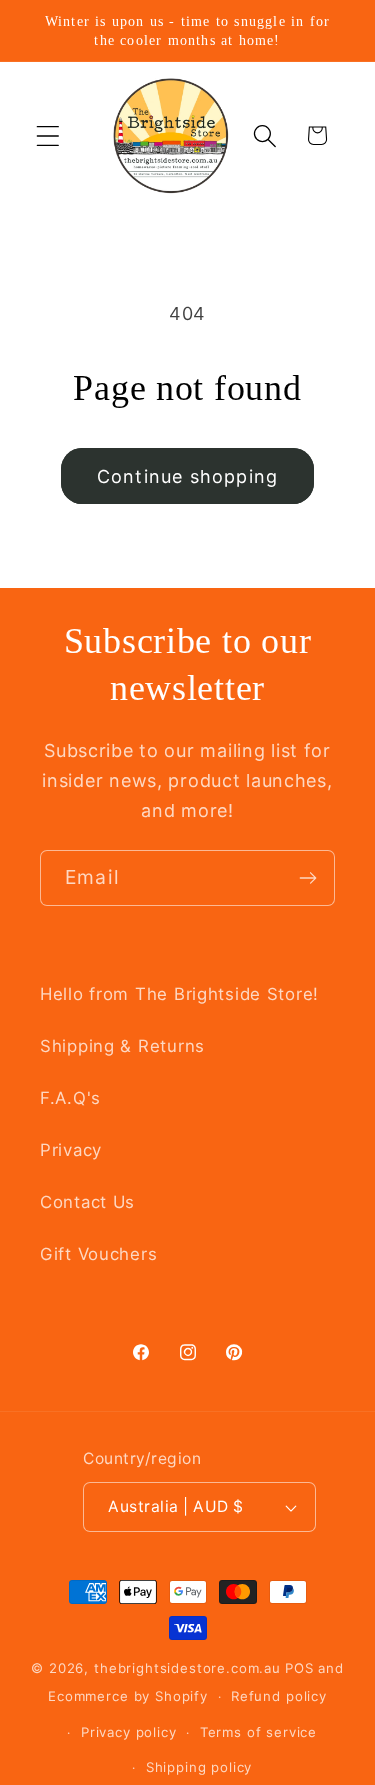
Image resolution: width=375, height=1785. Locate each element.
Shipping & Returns (122, 1046)
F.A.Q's (70, 1098)
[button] (48, 135)
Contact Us (87, 1202)
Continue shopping (187, 476)
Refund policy (279, 1696)
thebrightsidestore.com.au (187, 1668)
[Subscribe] (307, 878)
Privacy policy (129, 1732)
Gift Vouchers (98, 1254)
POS (299, 1668)
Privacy (71, 1150)
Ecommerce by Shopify (128, 1696)
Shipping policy (199, 1767)
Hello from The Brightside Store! (179, 994)
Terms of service (258, 1732)
